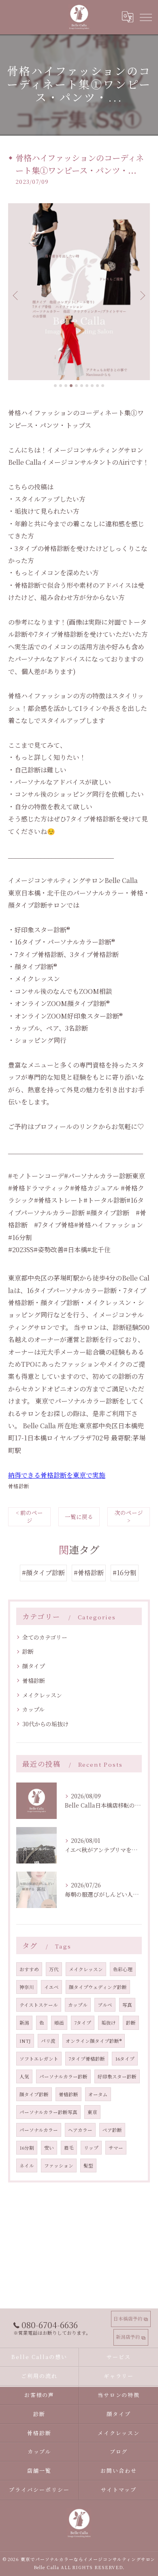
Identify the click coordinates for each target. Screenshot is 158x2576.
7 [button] (87, 386)
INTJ (25, 2041)
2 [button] (61, 386)
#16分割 (125, 1573)
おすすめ (29, 1969)
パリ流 (48, 2041)
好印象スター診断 (117, 2076)
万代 (54, 1969)
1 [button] (55, 386)
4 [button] (71, 386)
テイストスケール (39, 2005)
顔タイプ (34, 1666)
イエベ (51, 1987)
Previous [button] (16, 295)
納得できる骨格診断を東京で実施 (57, 1475)
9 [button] (97, 386)
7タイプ (83, 2023)
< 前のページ (29, 1516)
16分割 (27, 2148)
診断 (28, 1651)
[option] (79, 292)
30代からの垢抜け (45, 1724)
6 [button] (82, 386)
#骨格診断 (89, 1573)
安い (49, 2148)
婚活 (59, 2023)
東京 (92, 2112)
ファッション (59, 2165)
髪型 (88, 2165)
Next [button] (142, 295)
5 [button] (76, 386)
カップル (33, 1709)
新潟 (24, 2023)
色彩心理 (123, 1969)
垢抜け (109, 2023)
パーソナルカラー (39, 2130)
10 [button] (103, 386)
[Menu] (145, 17)
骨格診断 (19, 1486)
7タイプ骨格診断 (87, 2059)
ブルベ (105, 2005)
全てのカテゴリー (45, 1637)
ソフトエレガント (39, 2059)
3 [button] (66, 386)
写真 (127, 2005)
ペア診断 (112, 2130)
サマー (116, 2148)
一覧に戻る (79, 1517)
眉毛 (69, 2148)
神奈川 (27, 1987)
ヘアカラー (80, 2130)
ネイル (27, 2165)
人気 (24, 2076)
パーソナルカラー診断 (63, 2076)
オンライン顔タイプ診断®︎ (94, 2041)
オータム (98, 2094)
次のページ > (129, 1516)
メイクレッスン (42, 1695)
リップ (91, 2148)
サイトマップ (119, 2490)
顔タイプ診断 (34, 2094)
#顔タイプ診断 (43, 1573)
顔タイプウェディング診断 (98, 1987)
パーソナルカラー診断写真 (48, 2112)
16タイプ (125, 2059)
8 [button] (92, 386)
